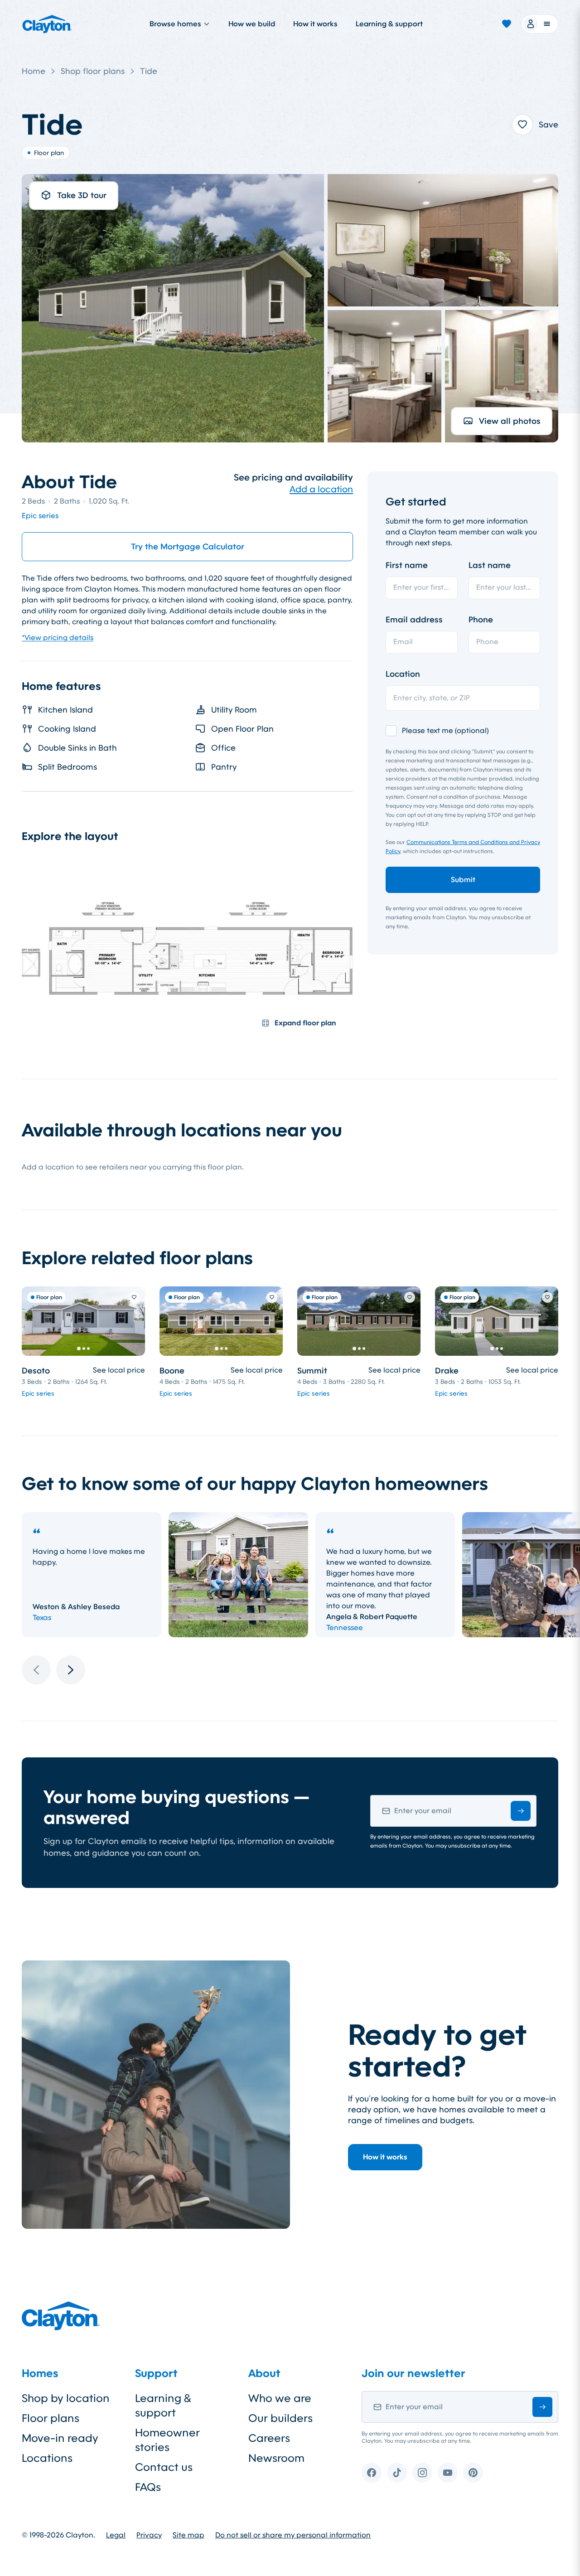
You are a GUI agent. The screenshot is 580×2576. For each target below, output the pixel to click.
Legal (116, 2535)
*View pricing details (58, 638)
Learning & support (389, 24)
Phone (481, 620)
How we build (252, 24)
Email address (414, 620)
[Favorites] (507, 24)
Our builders (280, 2418)
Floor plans (51, 2418)
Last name (490, 565)
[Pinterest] (473, 2473)
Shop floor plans (93, 71)
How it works (315, 24)
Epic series (40, 516)
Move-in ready (60, 2438)
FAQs (148, 2487)
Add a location (321, 489)
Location (403, 674)
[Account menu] (540, 24)
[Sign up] (521, 1811)
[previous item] (36, 1670)
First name (407, 565)
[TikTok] (397, 2473)
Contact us (164, 2467)
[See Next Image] (133, 1321)
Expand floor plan (305, 1023)
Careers (269, 2438)
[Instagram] (422, 2473)
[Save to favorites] (522, 125)
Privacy (149, 2535)
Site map (188, 2535)
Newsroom (276, 2458)
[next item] (71, 1670)
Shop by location (66, 2398)
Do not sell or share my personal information (293, 2535)
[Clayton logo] (47, 24)
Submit (463, 880)
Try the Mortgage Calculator (188, 547)
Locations (47, 2458)
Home (34, 71)
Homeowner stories (167, 2440)
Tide (149, 71)
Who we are (280, 2398)
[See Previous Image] (34, 1321)
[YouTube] (448, 2473)
